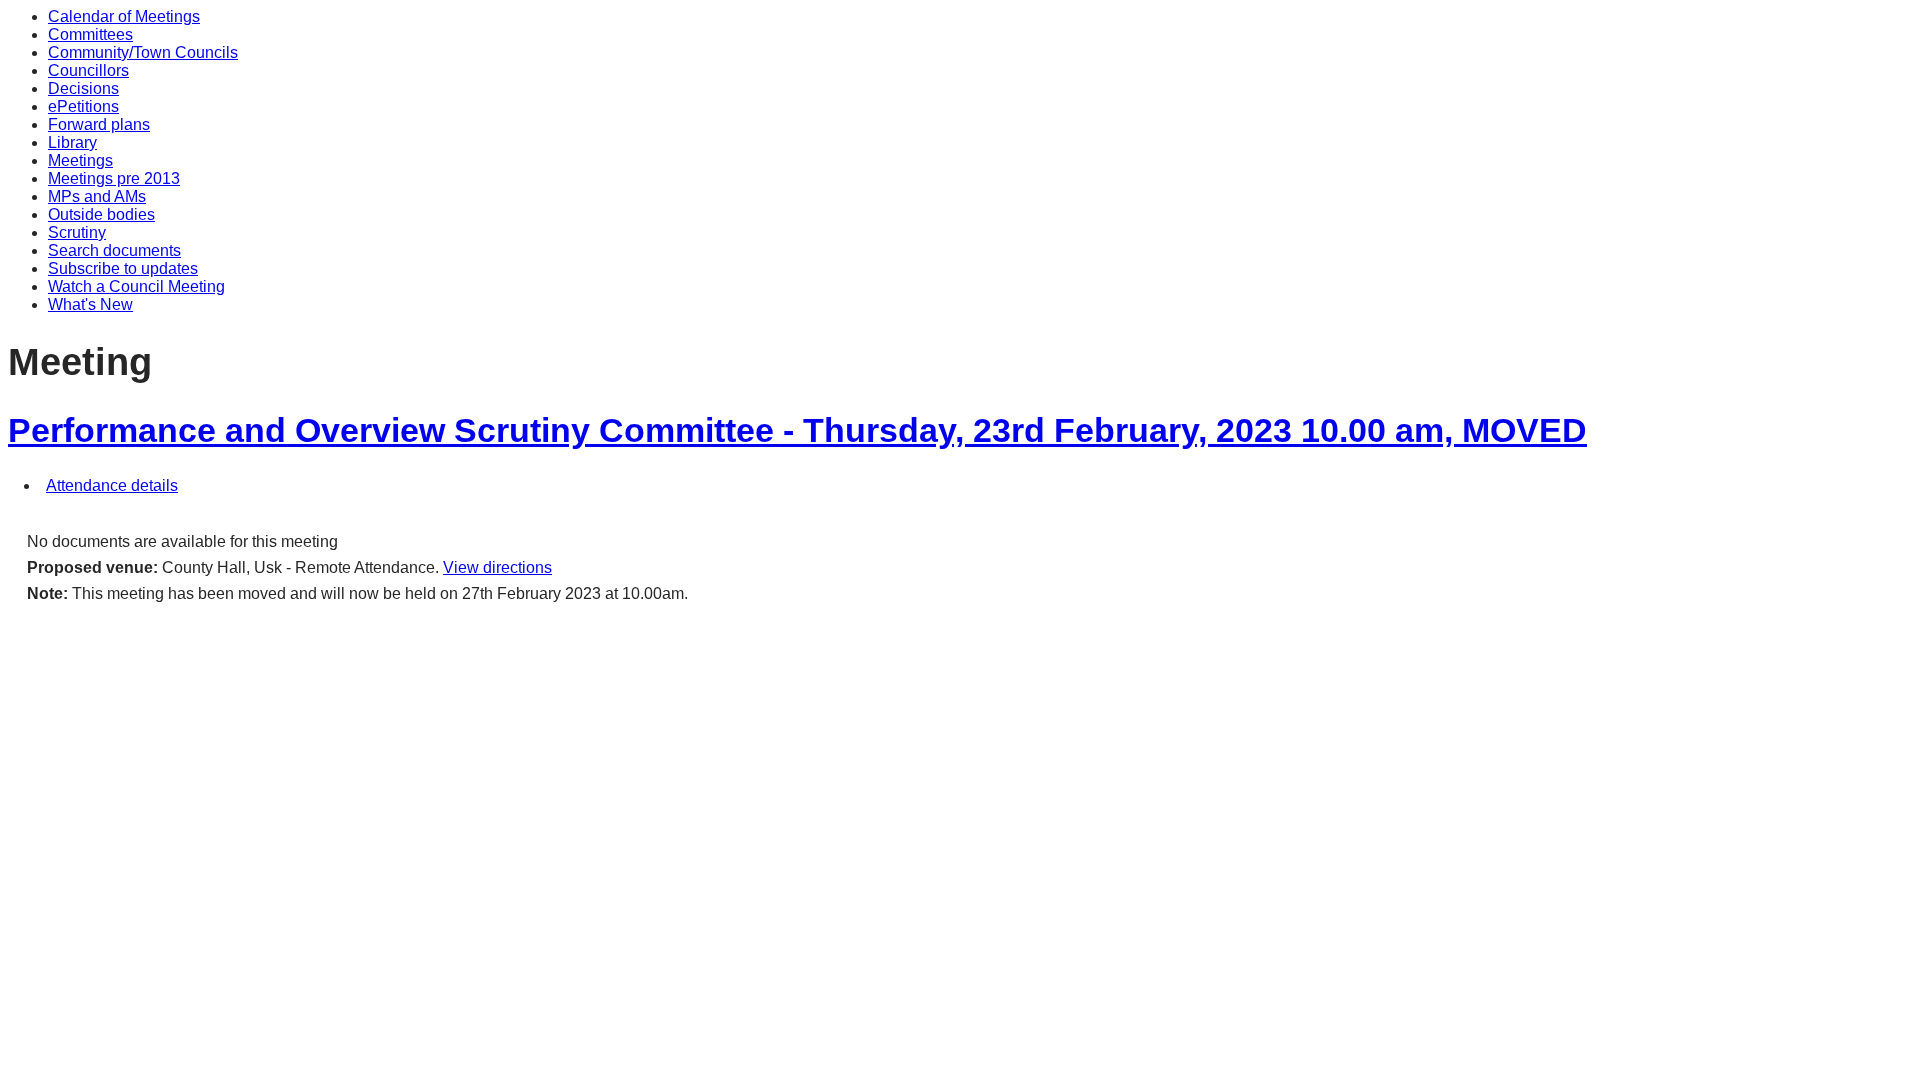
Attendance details (112, 485)
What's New (90, 304)
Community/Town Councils (143, 52)
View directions (497, 567)
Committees (90, 34)
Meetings (80, 160)
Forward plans (99, 124)
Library (72, 142)
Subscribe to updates (123, 268)
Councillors (88, 70)
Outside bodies (101, 214)
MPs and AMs (97, 196)
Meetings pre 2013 (114, 178)
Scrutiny (77, 232)
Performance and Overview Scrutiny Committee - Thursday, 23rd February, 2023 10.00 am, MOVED (797, 430)
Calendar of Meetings (124, 16)
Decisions (83, 88)
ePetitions (83, 106)
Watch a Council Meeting (136, 286)
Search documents (114, 250)
